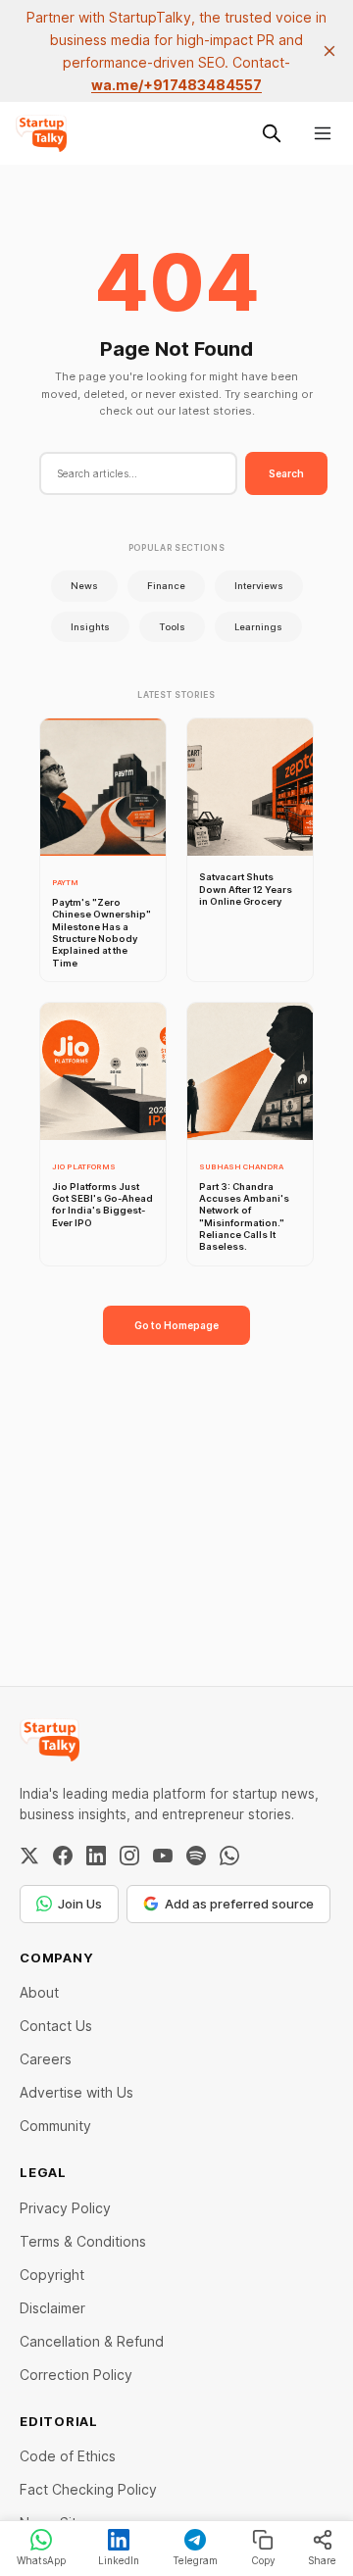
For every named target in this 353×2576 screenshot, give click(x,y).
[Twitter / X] (29, 1856)
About (39, 1992)
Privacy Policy (65, 2208)
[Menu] (323, 133)
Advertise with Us (76, 2092)
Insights (90, 627)
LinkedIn (119, 2560)
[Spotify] (196, 1856)
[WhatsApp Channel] (229, 1856)
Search (286, 473)
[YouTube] (163, 1856)
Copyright (52, 2275)
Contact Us (56, 2026)
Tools (172, 627)
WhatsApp (41, 2560)
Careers (46, 2059)
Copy (263, 2560)
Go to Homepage (176, 1325)
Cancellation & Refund (92, 2341)
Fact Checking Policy (88, 2489)
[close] (329, 51)
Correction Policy (76, 2375)
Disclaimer (52, 2308)
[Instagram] (129, 1856)
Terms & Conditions (83, 2241)
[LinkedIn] (96, 1856)
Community (55, 2126)
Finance (166, 586)
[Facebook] (63, 1856)
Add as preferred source (239, 1904)
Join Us (80, 1904)
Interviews (259, 586)
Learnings (258, 627)
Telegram (195, 2560)
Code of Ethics (68, 2456)
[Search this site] (272, 133)
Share (322, 2560)
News (84, 586)
